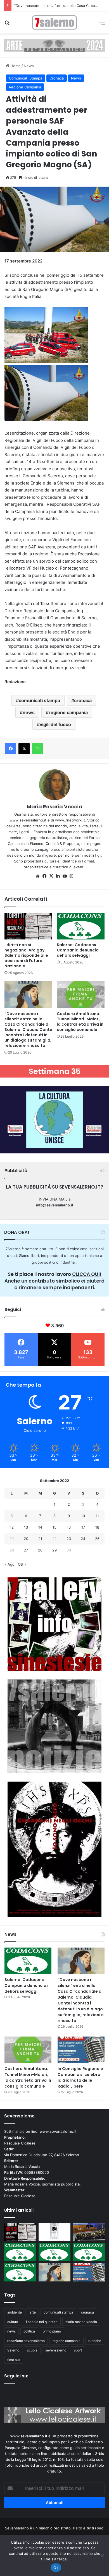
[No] (102, 2556)
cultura (13, 2322)
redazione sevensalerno (26, 2341)
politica (29, 2331)
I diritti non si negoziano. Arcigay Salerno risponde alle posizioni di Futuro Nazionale (26, 955)
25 (97, 1539)
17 (83, 1527)
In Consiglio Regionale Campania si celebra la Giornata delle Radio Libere (80, 2077)
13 (26, 1527)
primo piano (52, 2331)
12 (12, 1527)
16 (69, 1527)
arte (33, 2312)
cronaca (83, 700)
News (29, 66)
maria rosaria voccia (81, 2322)
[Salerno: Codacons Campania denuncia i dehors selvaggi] (81, 926)
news (29, 712)
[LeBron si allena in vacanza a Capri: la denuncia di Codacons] (20, 2272)
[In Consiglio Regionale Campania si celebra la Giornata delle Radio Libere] (81, 2050)
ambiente (15, 2312)
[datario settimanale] (54, 45)
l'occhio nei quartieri (42, 2322)
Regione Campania (25, 87)
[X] (51, 876)
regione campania (68, 712)
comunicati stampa (39, 700)
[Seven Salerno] (54, 22)
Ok (56, 2568)
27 (26, 1550)
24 (83, 1539)
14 (40, 1527)
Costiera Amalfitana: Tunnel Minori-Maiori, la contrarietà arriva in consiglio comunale (80, 1022)
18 (97, 1527)
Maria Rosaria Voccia (54, 807)
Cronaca (57, 78)
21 (40, 1539)
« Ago (10, 1564)
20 (26, 1539)
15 (54, 1527)
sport (78, 2350)
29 (54, 1550)
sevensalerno (56, 2350)
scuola (32, 2350)
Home (15, 66)
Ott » (22, 1564)
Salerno (13, 2350)
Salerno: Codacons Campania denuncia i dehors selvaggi (79, 950)
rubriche (95, 2341)
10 (83, 1516)
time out (14, 2360)
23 (69, 1539)
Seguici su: (16, 2376)
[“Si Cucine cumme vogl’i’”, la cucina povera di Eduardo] (55, 2232)
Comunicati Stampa (26, 78)
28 (40, 1550)
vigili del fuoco (55, 724)
